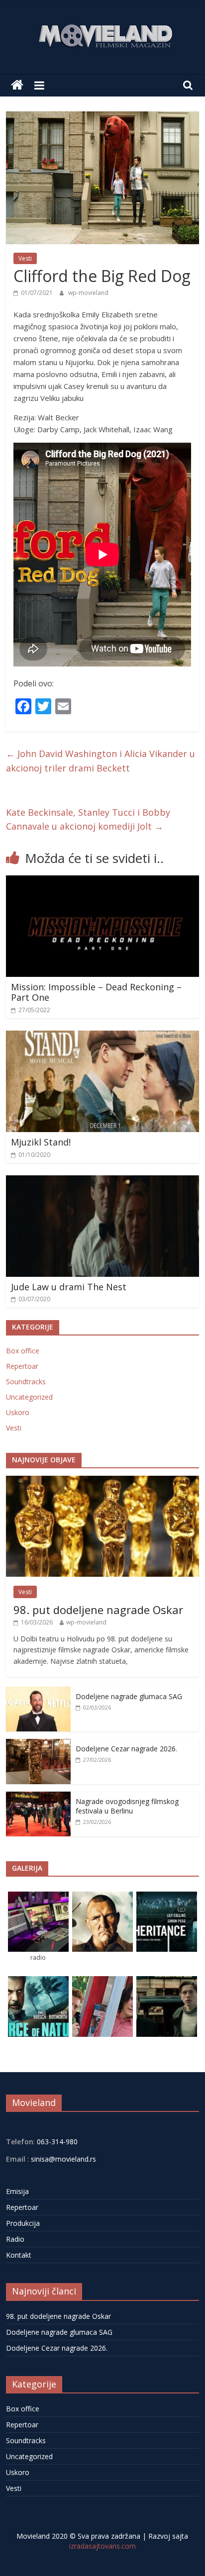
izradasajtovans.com (102, 2546)
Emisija (17, 2191)
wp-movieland (88, 293)
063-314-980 (56, 2142)
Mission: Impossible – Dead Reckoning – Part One (96, 992)
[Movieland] (17, 85)
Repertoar (22, 1366)
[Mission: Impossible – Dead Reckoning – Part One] (102, 881)
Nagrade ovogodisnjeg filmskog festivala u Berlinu (127, 1806)
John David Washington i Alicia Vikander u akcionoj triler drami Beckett (101, 761)
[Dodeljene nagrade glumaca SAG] (38, 1692)
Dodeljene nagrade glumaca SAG (129, 1696)
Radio (15, 2239)
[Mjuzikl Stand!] (102, 1037)
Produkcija (23, 2223)
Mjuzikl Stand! (41, 1142)
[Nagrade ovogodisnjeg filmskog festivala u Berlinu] (38, 1797)
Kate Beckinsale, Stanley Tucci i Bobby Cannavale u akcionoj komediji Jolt (88, 819)
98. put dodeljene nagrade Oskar (98, 1610)
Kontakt (19, 2255)
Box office (23, 1351)
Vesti (25, 258)
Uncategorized (29, 1397)
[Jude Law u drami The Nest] (102, 1181)
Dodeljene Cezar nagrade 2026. (126, 1749)
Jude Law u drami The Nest (69, 1287)
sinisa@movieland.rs (63, 2159)
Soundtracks (26, 1382)
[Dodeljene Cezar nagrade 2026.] (38, 1744)
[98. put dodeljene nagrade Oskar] (102, 1481)
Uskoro (18, 1412)
